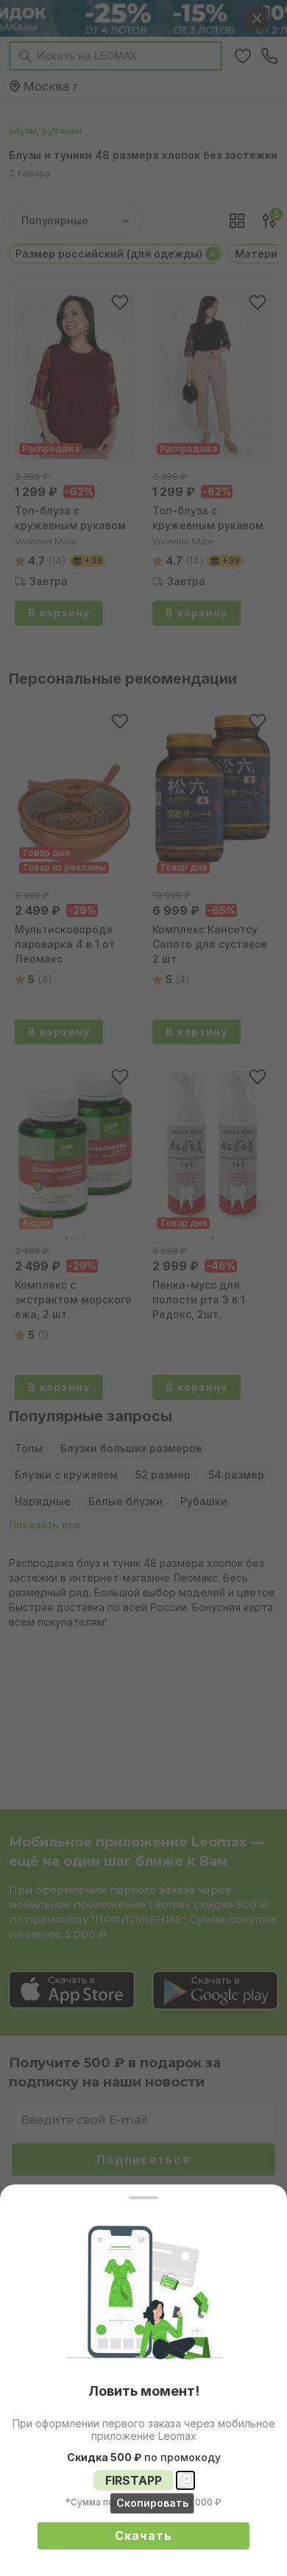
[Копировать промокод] (185, 2480)
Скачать (144, 2536)
